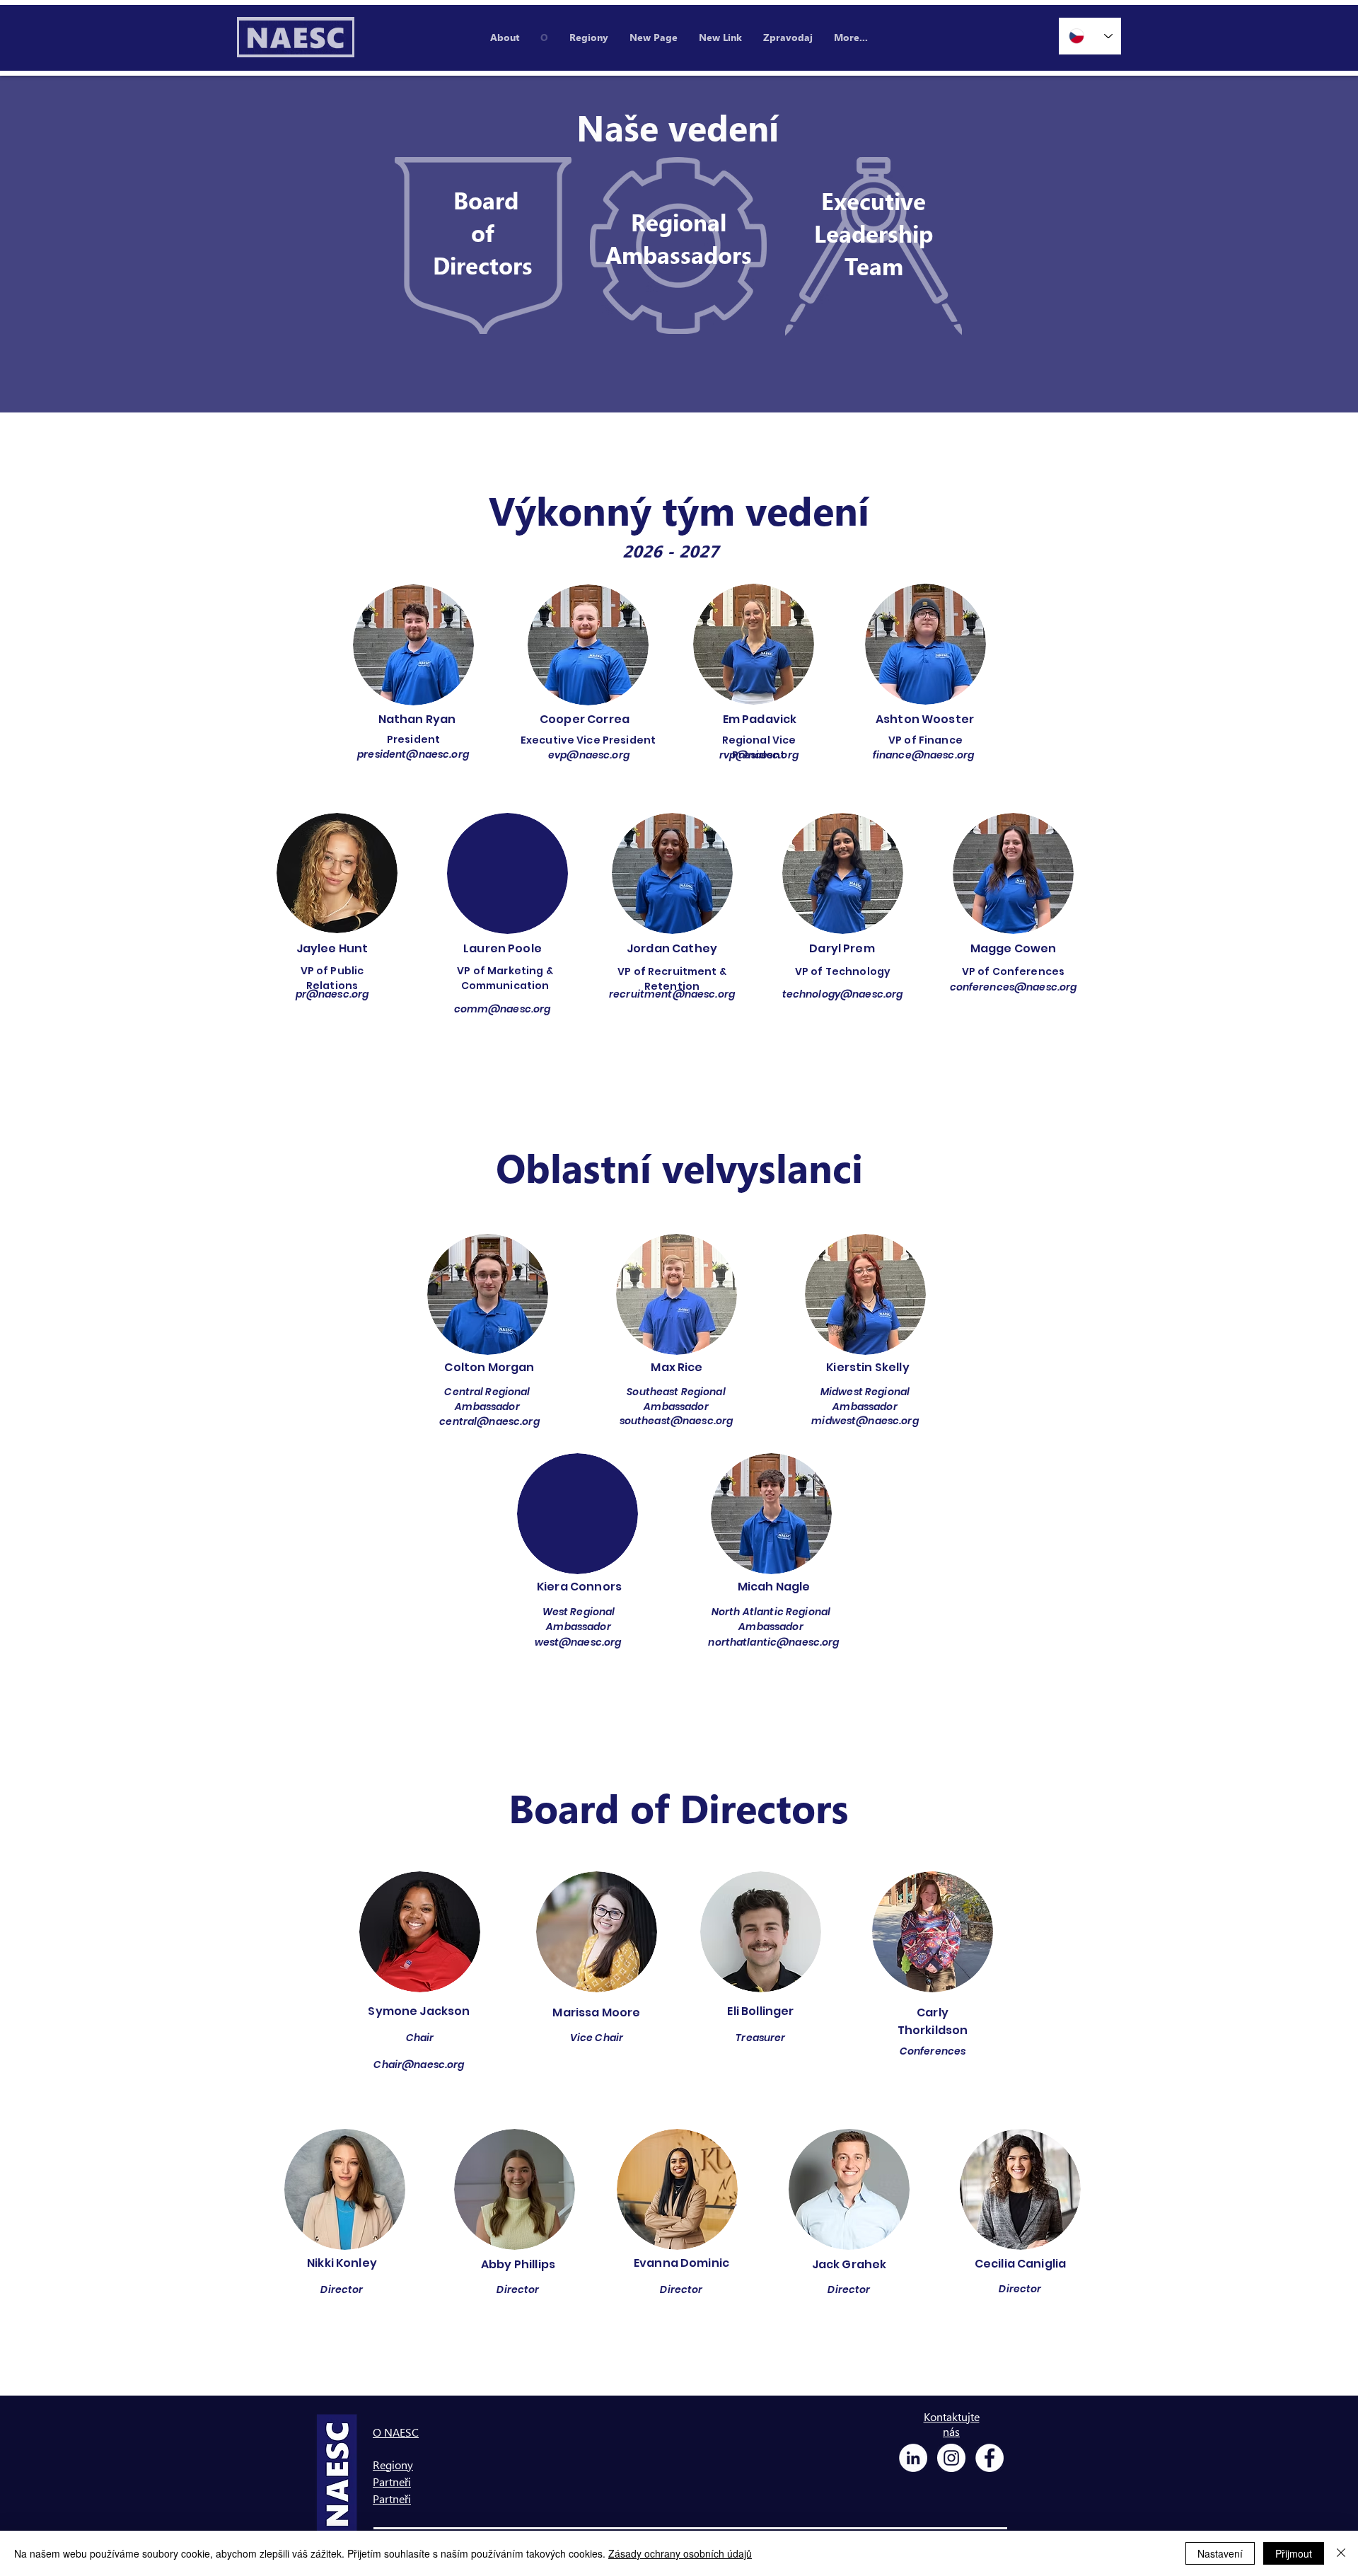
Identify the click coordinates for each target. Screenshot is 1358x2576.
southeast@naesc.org (677, 1421)
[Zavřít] (1341, 2553)
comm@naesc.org (503, 1009)
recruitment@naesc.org (672, 994)
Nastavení (1220, 2553)
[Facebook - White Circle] (990, 2458)
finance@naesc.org (923, 755)
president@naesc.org (413, 754)
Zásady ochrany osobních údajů (680, 2553)
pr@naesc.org (332, 994)
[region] (483, 246)
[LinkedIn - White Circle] (913, 2458)
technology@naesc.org (843, 994)
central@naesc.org (489, 1421)
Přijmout (1294, 2553)
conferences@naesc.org (1014, 987)
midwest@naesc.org (865, 1421)
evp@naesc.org (589, 755)
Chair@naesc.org (419, 2064)
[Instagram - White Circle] (951, 2458)
